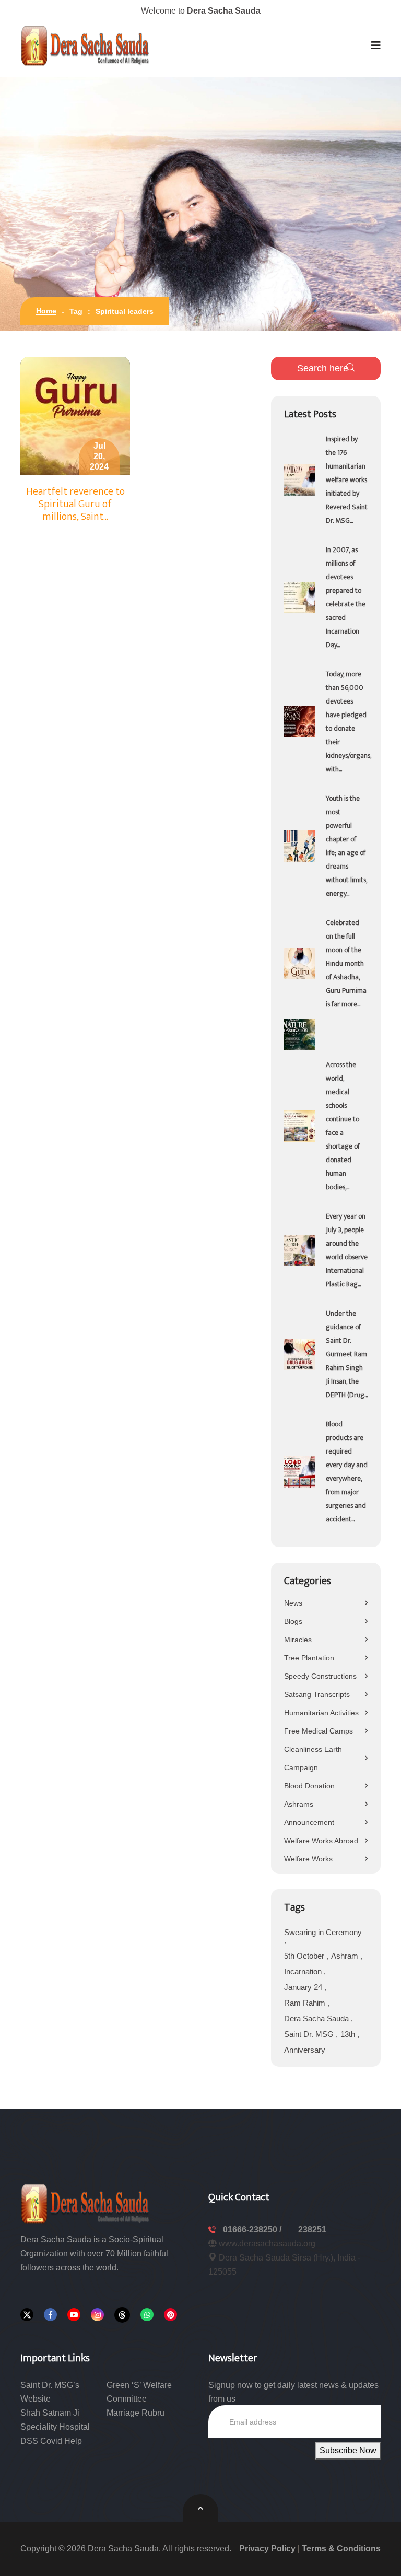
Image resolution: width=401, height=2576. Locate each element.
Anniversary (305, 2050)
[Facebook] (50, 2315)
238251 (312, 2229)
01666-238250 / (253, 2229)
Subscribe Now (348, 2450)
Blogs (293, 1621)
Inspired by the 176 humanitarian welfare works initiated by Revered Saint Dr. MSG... (347, 480)
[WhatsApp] (147, 2315)
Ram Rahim (306, 2003)
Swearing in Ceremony (323, 1932)
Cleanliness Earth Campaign (313, 1758)
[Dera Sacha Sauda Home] (86, 45)
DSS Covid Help (51, 2441)
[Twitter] (27, 2315)
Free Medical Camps (319, 1731)
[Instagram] (97, 2315)
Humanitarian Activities (321, 1713)
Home (46, 311)
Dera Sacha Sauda (317, 2018)
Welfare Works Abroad (321, 1841)
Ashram (346, 1956)
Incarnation (304, 1971)
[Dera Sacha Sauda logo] (86, 2203)
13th (349, 2034)
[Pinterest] (170, 2315)
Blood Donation (309, 1786)
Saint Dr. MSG (310, 2034)
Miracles (298, 1640)
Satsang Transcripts (317, 1694)
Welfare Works (308, 1859)
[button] (376, 45)
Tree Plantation (309, 1658)
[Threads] (122, 2315)
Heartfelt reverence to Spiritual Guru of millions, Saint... (75, 504)
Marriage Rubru (135, 2413)
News (293, 1603)
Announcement (309, 1822)
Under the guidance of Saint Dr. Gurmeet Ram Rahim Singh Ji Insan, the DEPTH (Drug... (347, 1354)
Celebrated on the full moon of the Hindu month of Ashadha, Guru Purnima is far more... (346, 963)
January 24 (304, 1987)
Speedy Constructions (320, 1676)
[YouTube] (74, 2315)
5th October (305, 1956)
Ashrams (299, 1804)
